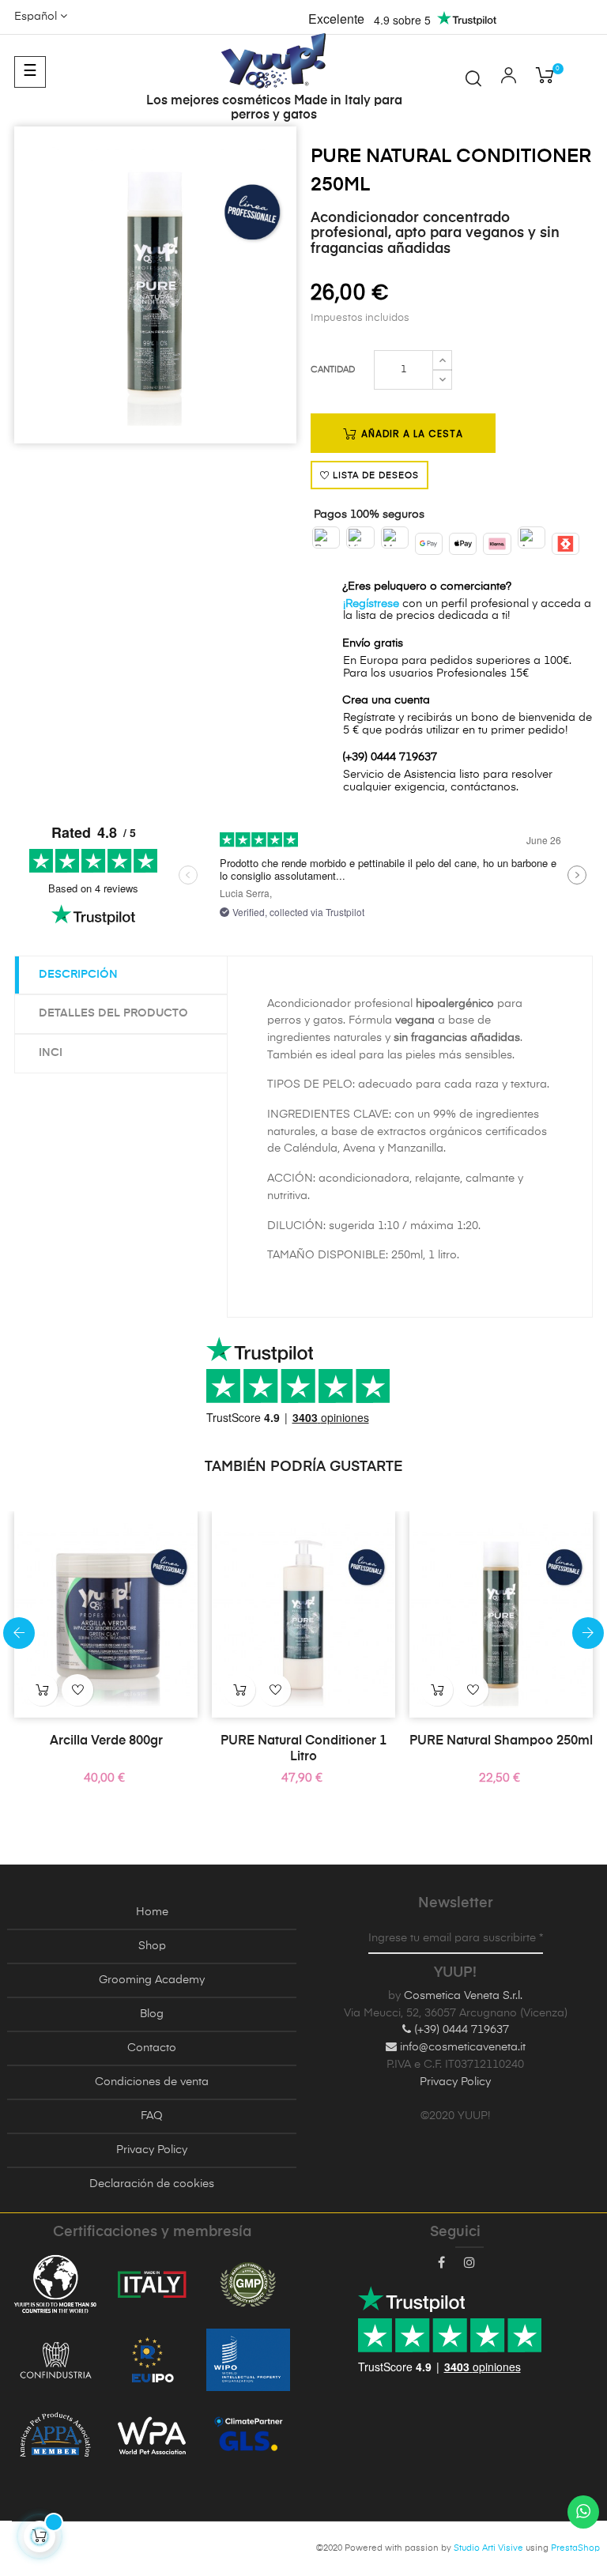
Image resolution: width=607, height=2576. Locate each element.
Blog (152, 2014)
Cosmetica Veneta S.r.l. (463, 1996)
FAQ (152, 2116)
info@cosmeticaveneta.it (461, 2047)
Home (152, 1912)
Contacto (152, 2048)
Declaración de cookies (152, 2184)
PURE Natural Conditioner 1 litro (303, 1749)
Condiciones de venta (152, 2082)
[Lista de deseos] (77, 1690)
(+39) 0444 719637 (460, 2030)
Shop (152, 1946)
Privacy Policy (152, 2150)
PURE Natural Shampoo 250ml (501, 1741)
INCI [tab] (51, 1053)
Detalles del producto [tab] (113, 1013)
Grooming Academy (152, 1980)
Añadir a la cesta (411, 434)
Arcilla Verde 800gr (106, 1741)
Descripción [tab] (78, 975)
